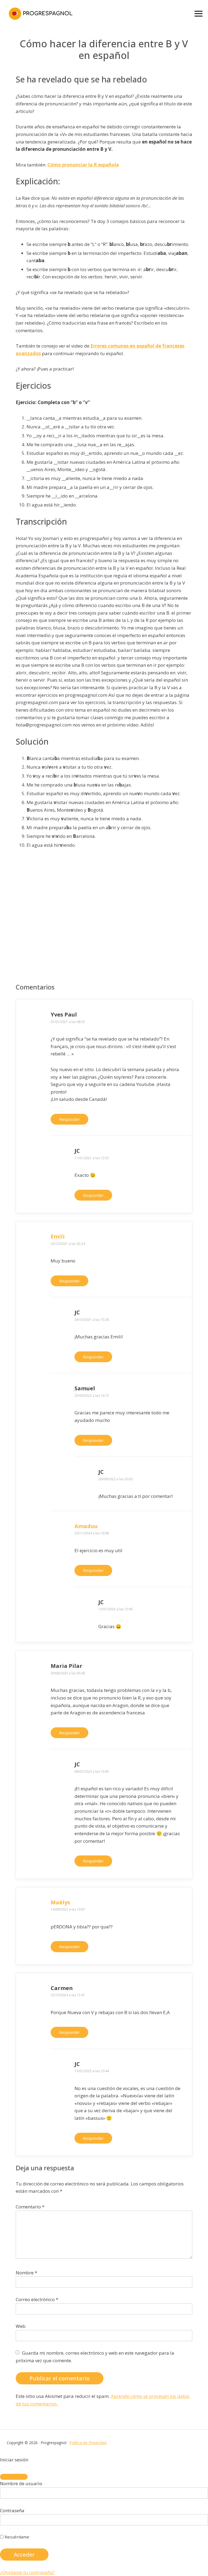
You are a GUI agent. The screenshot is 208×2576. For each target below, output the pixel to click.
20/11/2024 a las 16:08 (92, 1533)
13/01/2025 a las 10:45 (116, 1609)
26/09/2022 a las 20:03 (116, 1479)
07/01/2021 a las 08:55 (68, 1022)
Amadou (86, 1526)
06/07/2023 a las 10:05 (92, 1772)
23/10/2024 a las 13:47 (68, 1995)
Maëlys (60, 1902)
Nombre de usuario (21, 2483)
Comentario (30, 2207)
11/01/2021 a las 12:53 (92, 1158)
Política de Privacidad (88, 2443)
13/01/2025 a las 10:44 (92, 2071)
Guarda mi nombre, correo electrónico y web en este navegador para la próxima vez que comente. (95, 2357)
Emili (58, 1236)
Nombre (26, 2273)
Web (21, 2326)
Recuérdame (16, 2537)
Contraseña (12, 2510)
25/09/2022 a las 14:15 (92, 1396)
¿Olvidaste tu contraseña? (27, 2572)
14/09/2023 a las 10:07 (68, 1909)
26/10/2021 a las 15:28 (92, 1320)
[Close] (14, 2477)
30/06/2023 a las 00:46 (68, 1673)
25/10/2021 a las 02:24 (68, 1244)
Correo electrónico (37, 2299)
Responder (69, 1119)
